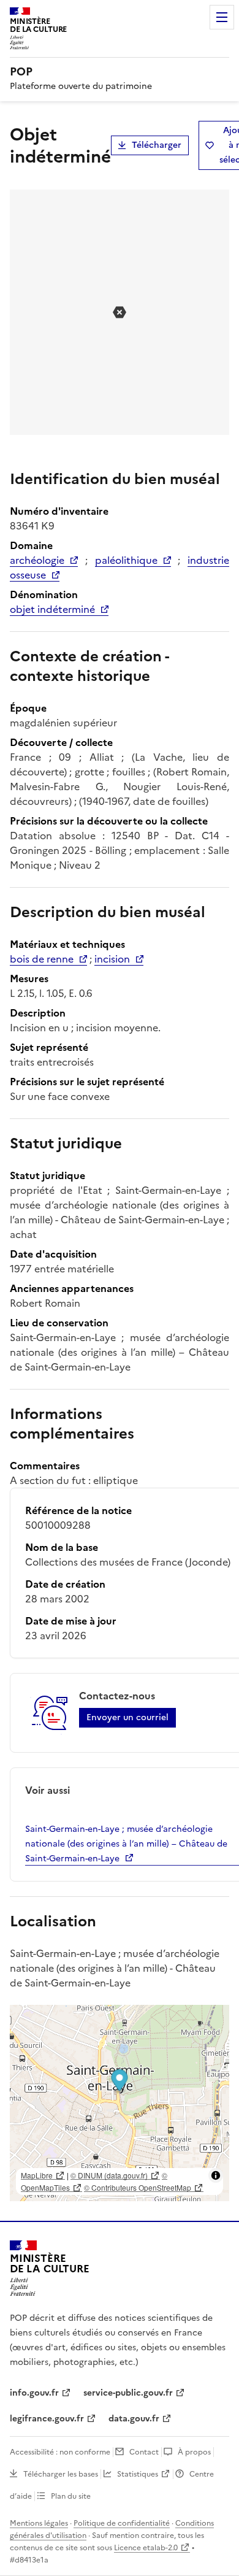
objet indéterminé (52, 609)
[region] (120, 2103)
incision (112, 959)
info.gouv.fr (34, 2393)
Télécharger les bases (61, 2474)
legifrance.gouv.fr (47, 2419)
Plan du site (71, 2496)
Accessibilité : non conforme (60, 2452)
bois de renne (42, 959)
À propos (194, 2452)
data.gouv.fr (134, 2419)
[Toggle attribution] (216, 2175)
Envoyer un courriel (127, 1717)
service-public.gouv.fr (128, 2393)
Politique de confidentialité (122, 2523)
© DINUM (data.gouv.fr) (109, 2175)
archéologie (37, 560)
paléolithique (126, 560)
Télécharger (157, 145)
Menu (222, 17)
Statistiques (138, 2474)
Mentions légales (39, 2523)
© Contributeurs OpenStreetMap (138, 2187)
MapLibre (37, 2175)
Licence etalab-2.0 (146, 2548)
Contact (144, 2452)
